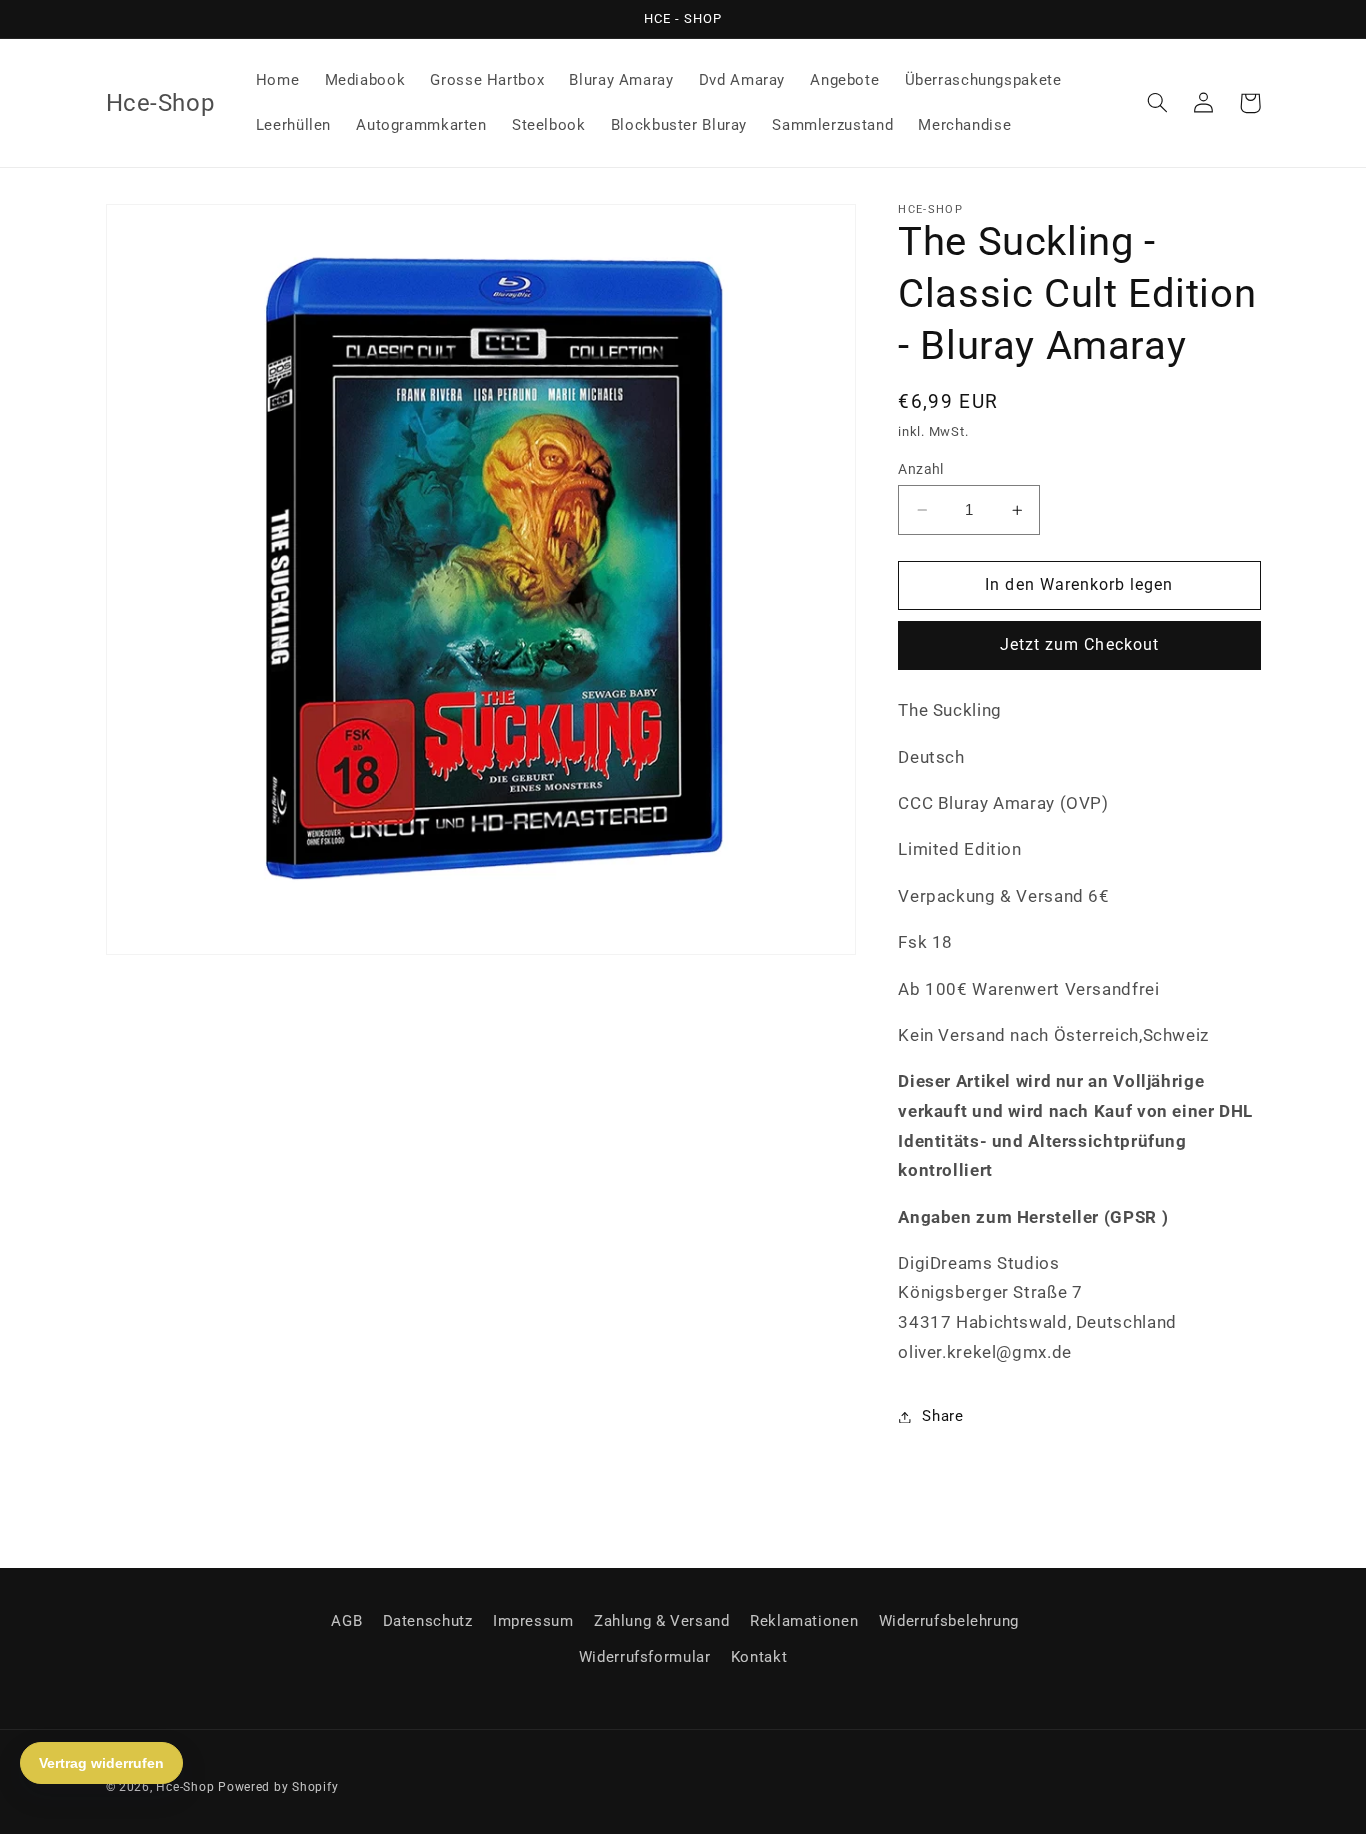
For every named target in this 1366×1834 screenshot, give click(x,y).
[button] (1158, 103)
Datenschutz (428, 1621)
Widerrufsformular (645, 1657)
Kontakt (759, 1657)
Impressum (533, 1621)
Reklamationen (804, 1621)
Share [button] (942, 1416)
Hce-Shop (185, 1787)
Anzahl (921, 469)
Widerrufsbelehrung (949, 1621)
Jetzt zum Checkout (1079, 645)
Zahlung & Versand (662, 1621)
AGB (346, 1621)
